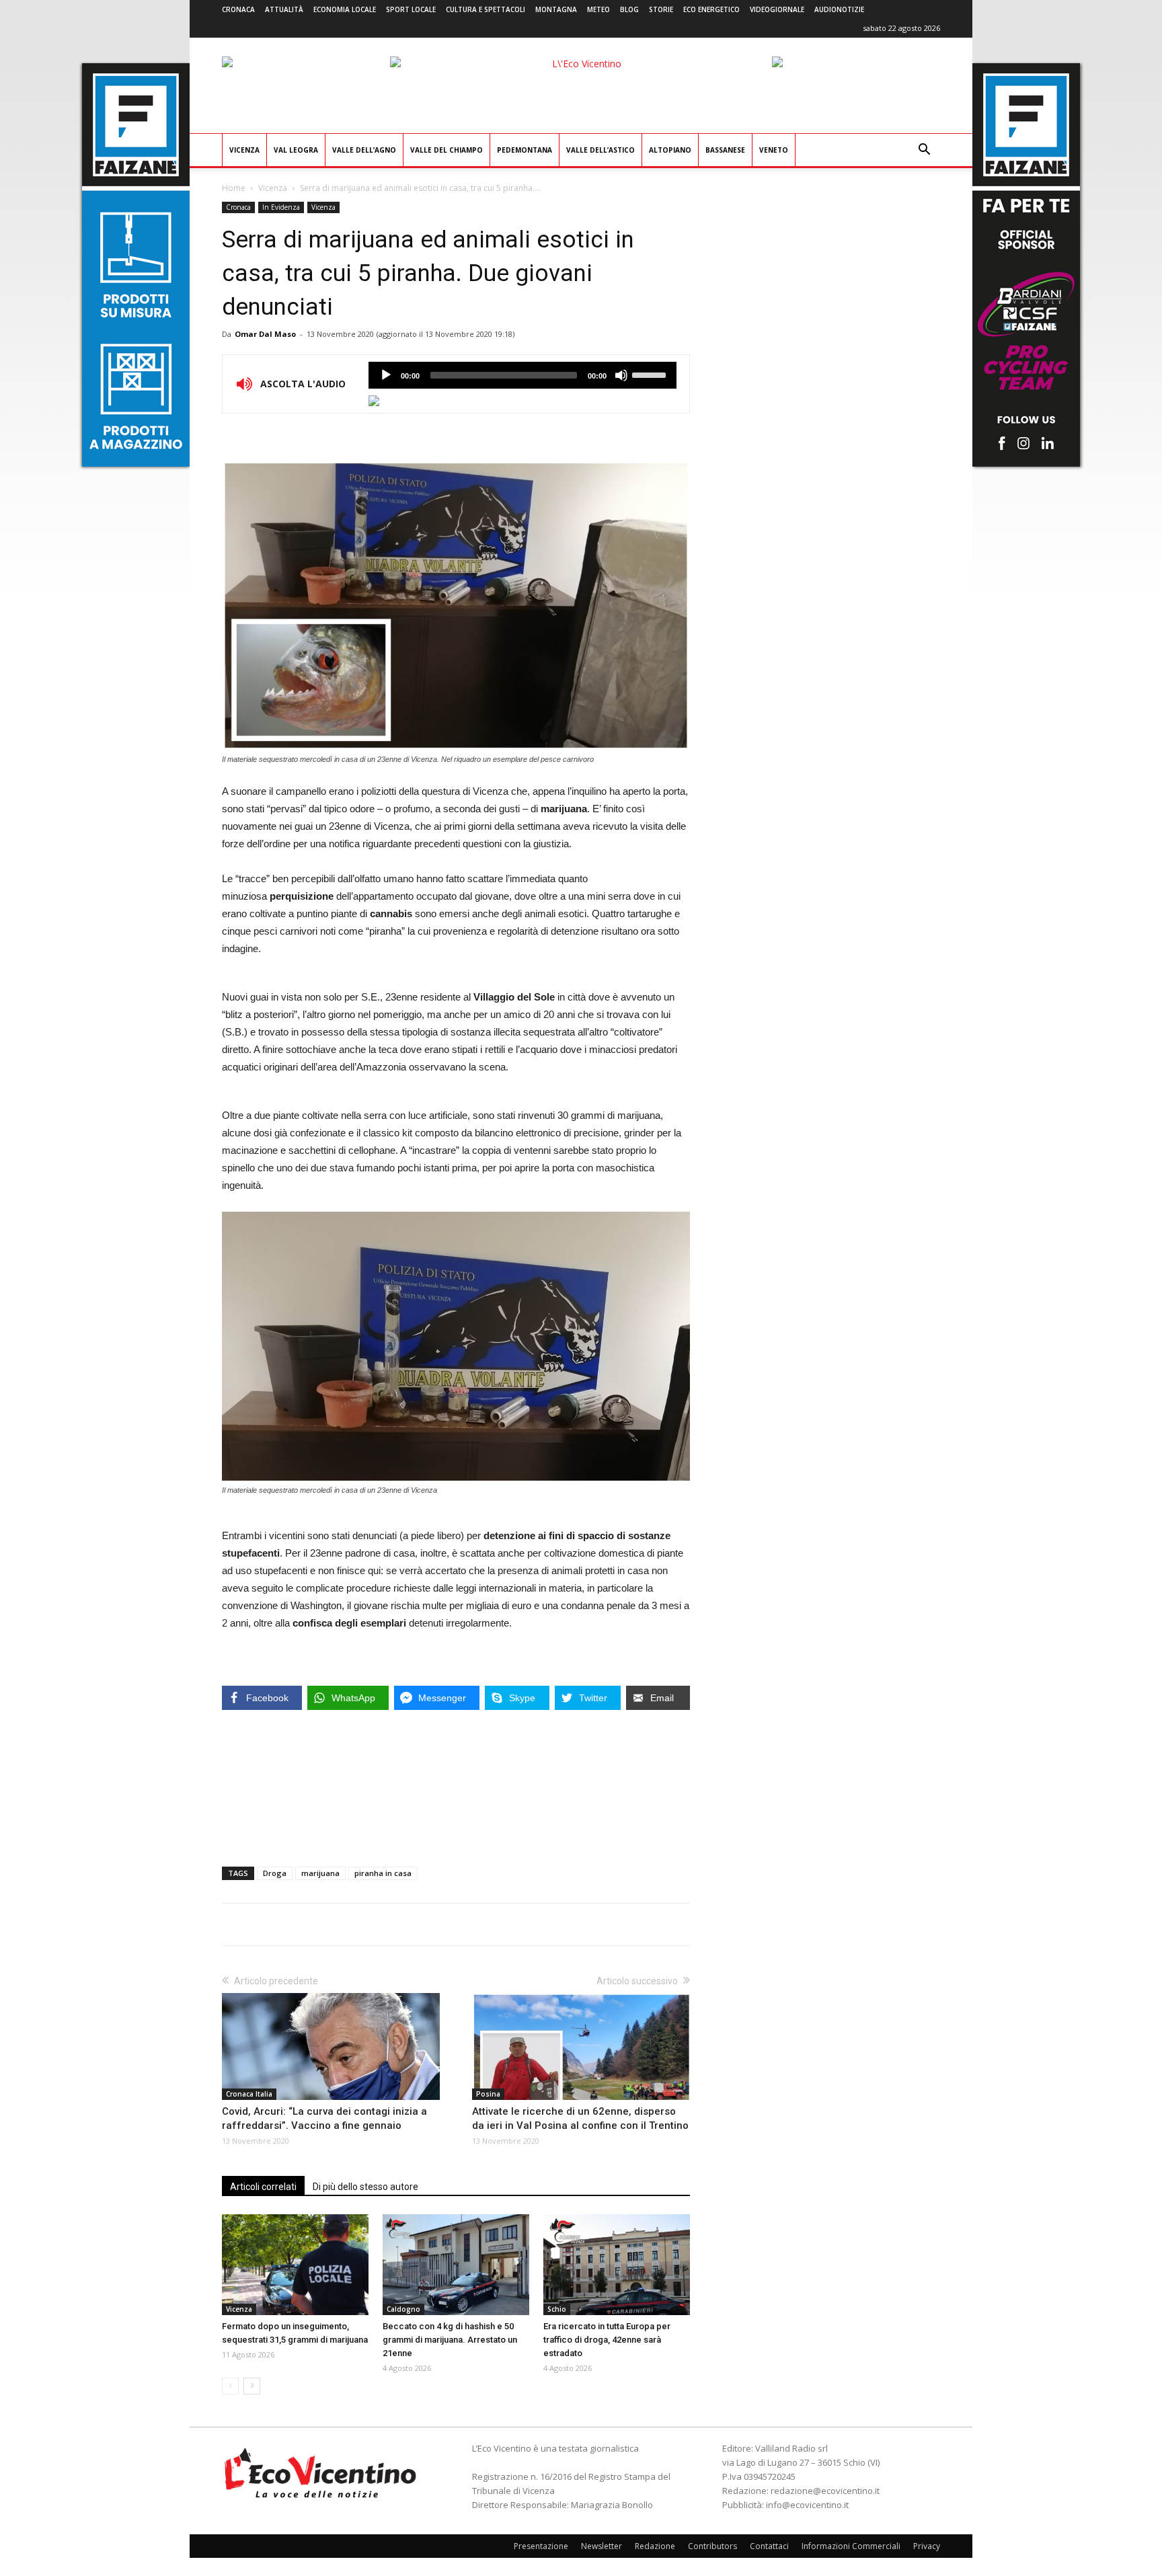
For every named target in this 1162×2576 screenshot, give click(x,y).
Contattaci (769, 2546)
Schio (557, 2309)
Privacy (927, 2546)
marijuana (320, 1873)
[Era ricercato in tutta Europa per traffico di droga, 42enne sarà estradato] (617, 2265)
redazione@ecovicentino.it (825, 2491)
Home (234, 188)
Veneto (774, 150)
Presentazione (541, 2546)
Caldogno (403, 2309)
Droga (275, 1873)
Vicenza (244, 150)
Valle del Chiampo (447, 150)
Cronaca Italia (249, 2094)
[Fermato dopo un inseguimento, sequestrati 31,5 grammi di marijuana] (295, 2265)
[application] (522, 375)
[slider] (651, 374)
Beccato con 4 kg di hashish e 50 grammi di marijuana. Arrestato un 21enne (450, 2340)
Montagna (556, 9)
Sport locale (411, 9)
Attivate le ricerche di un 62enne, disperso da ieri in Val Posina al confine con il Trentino (580, 2118)
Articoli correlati (263, 2187)
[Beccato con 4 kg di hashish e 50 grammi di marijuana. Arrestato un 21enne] (456, 2265)
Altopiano (670, 150)
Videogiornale (777, 9)
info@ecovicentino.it (807, 2505)
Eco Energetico (711, 9)
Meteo (598, 9)
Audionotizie (839, 9)
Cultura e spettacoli (486, 9)
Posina (488, 2094)
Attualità (284, 9)
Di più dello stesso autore (365, 2187)
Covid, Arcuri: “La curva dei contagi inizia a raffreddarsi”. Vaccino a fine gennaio (324, 2118)
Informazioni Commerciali (851, 2546)
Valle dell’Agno (364, 150)
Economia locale (345, 9)
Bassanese (725, 150)
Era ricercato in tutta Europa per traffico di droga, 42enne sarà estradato (607, 2340)
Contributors (712, 2546)
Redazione (655, 2546)
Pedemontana (525, 150)
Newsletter (602, 2546)
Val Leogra (296, 150)
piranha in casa (383, 1873)
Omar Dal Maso (265, 334)
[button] (924, 151)
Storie (661, 9)
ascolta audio (386, 375)
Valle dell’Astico (601, 150)
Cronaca (238, 9)
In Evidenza (281, 207)
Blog (629, 9)
